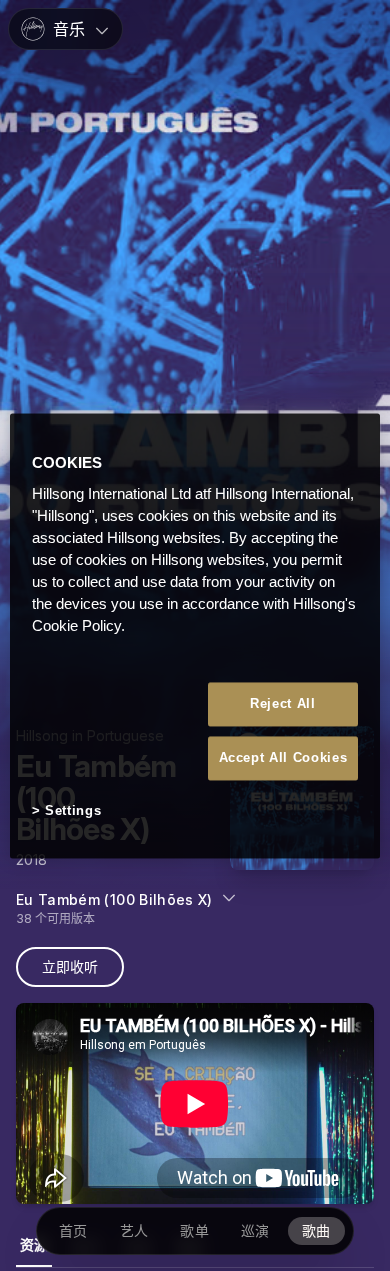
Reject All (283, 703)
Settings (73, 811)
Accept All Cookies (283, 758)
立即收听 (70, 966)
